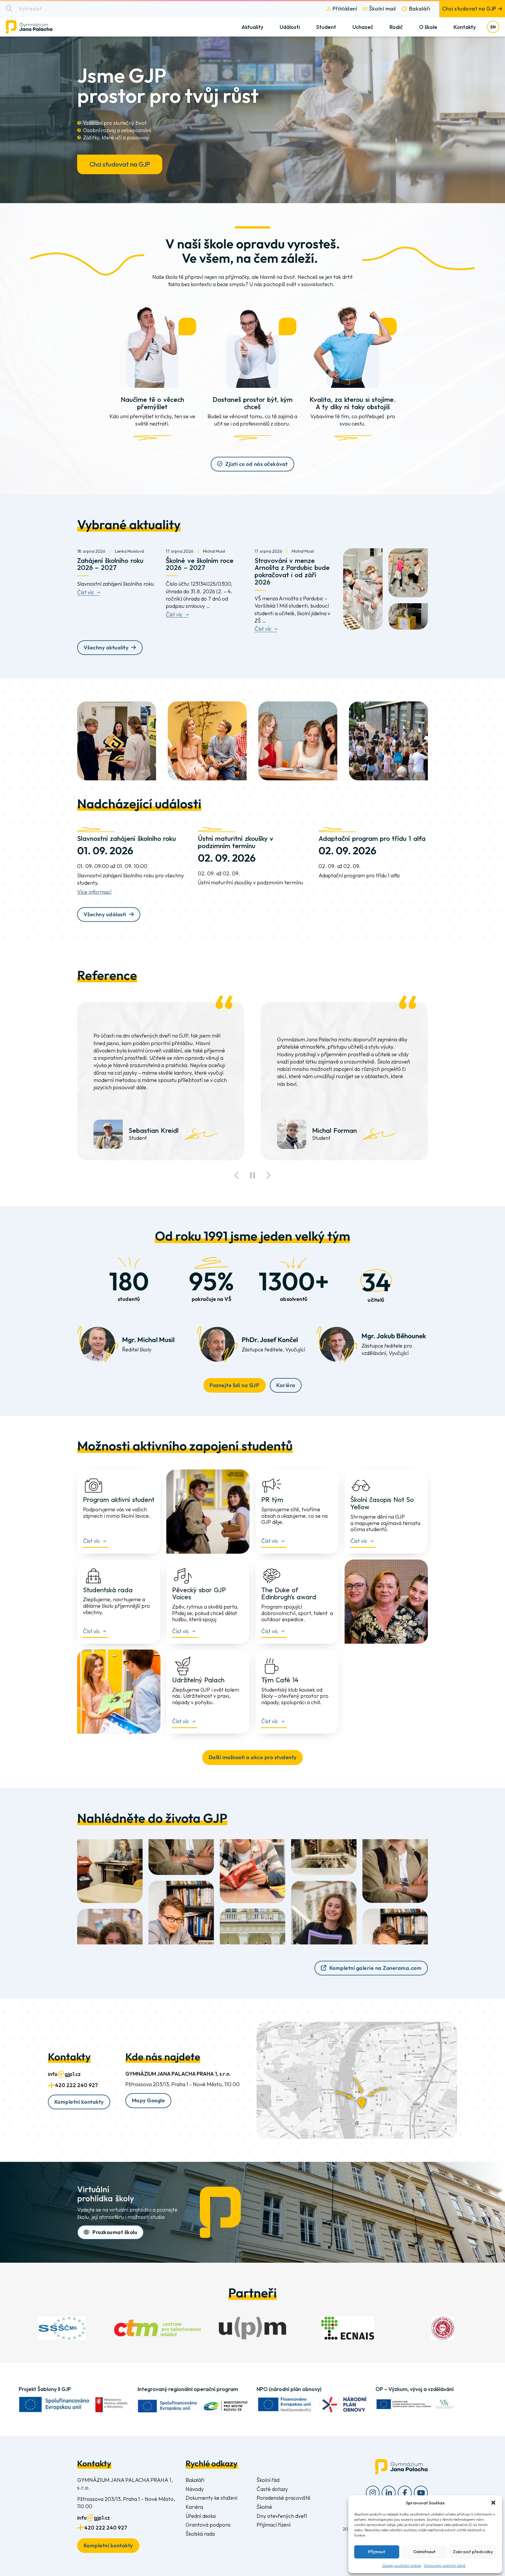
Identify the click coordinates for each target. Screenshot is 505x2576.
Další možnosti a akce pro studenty (253, 1757)
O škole (428, 27)
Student (326, 27)
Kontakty (465, 27)
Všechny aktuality (106, 648)
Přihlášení (345, 9)
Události (290, 27)
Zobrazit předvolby (473, 2552)
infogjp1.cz (64, 2074)
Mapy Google (148, 2100)
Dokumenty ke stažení (211, 2498)
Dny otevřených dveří (282, 2516)
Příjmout (377, 2552)
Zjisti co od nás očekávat (257, 464)
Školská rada (200, 2534)
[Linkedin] (389, 2493)
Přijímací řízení (274, 2525)
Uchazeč (363, 27)
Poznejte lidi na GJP (234, 1385)
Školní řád (268, 2480)
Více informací (94, 892)
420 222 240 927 (76, 2085)
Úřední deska (201, 2516)
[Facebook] (405, 2493)
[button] (493, 2503)
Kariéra (286, 1385)
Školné (264, 2507)
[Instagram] (373, 2493)
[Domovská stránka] (34, 27)
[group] (62, 2328)
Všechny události (105, 914)
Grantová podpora (208, 2525)
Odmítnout (424, 2552)
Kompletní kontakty (79, 2102)
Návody (195, 2489)
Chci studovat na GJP (469, 9)
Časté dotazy (272, 2489)
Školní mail (383, 9)
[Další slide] (268, 1175)
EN (493, 27)
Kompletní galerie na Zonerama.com (376, 1968)
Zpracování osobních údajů (445, 2566)
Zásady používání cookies (402, 2566)
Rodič (396, 27)
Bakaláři (420, 9)
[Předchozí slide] (237, 1175)
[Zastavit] (252, 1175)
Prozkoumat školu (115, 2232)
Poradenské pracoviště (283, 2498)
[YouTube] (421, 2493)
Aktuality (252, 27)
